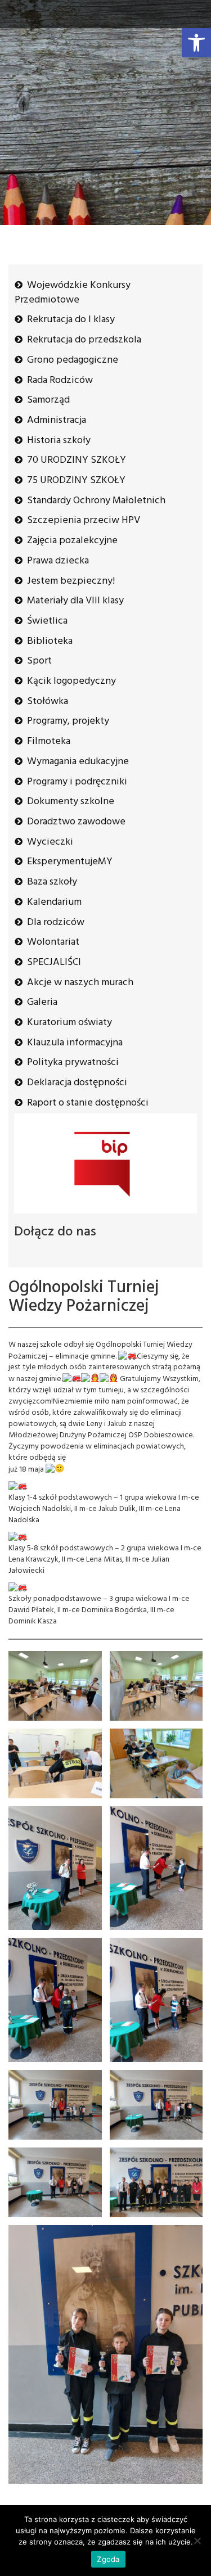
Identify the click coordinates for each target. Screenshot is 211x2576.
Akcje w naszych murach (80, 983)
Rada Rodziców (60, 380)
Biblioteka (50, 641)
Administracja (57, 420)
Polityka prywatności (73, 1063)
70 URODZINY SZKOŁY (77, 460)
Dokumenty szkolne (71, 802)
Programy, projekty (68, 721)
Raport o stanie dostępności (88, 1103)
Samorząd (48, 400)
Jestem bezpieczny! (71, 581)
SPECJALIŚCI (54, 962)
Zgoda (108, 2559)
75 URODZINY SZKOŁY (76, 481)
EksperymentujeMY (70, 862)
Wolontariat (53, 942)
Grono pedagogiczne (73, 360)
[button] (196, 43)
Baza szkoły (52, 882)
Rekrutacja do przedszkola (84, 340)
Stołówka (48, 701)
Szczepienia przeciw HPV (84, 520)
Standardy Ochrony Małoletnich (96, 501)
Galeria (42, 1002)
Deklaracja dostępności (77, 1083)
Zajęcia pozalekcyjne (72, 541)
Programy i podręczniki (77, 782)
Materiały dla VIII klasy (75, 601)
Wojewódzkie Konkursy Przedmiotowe (73, 293)
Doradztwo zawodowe (76, 822)
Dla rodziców (56, 922)
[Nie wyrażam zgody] (197, 2541)
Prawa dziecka (58, 561)
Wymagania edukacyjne (78, 762)
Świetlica (47, 621)
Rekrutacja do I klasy (71, 320)
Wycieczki (50, 842)
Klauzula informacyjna (75, 1043)
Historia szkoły (59, 441)
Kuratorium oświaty (69, 1023)
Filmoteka (49, 741)
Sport (39, 661)
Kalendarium (54, 902)
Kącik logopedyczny (71, 681)
